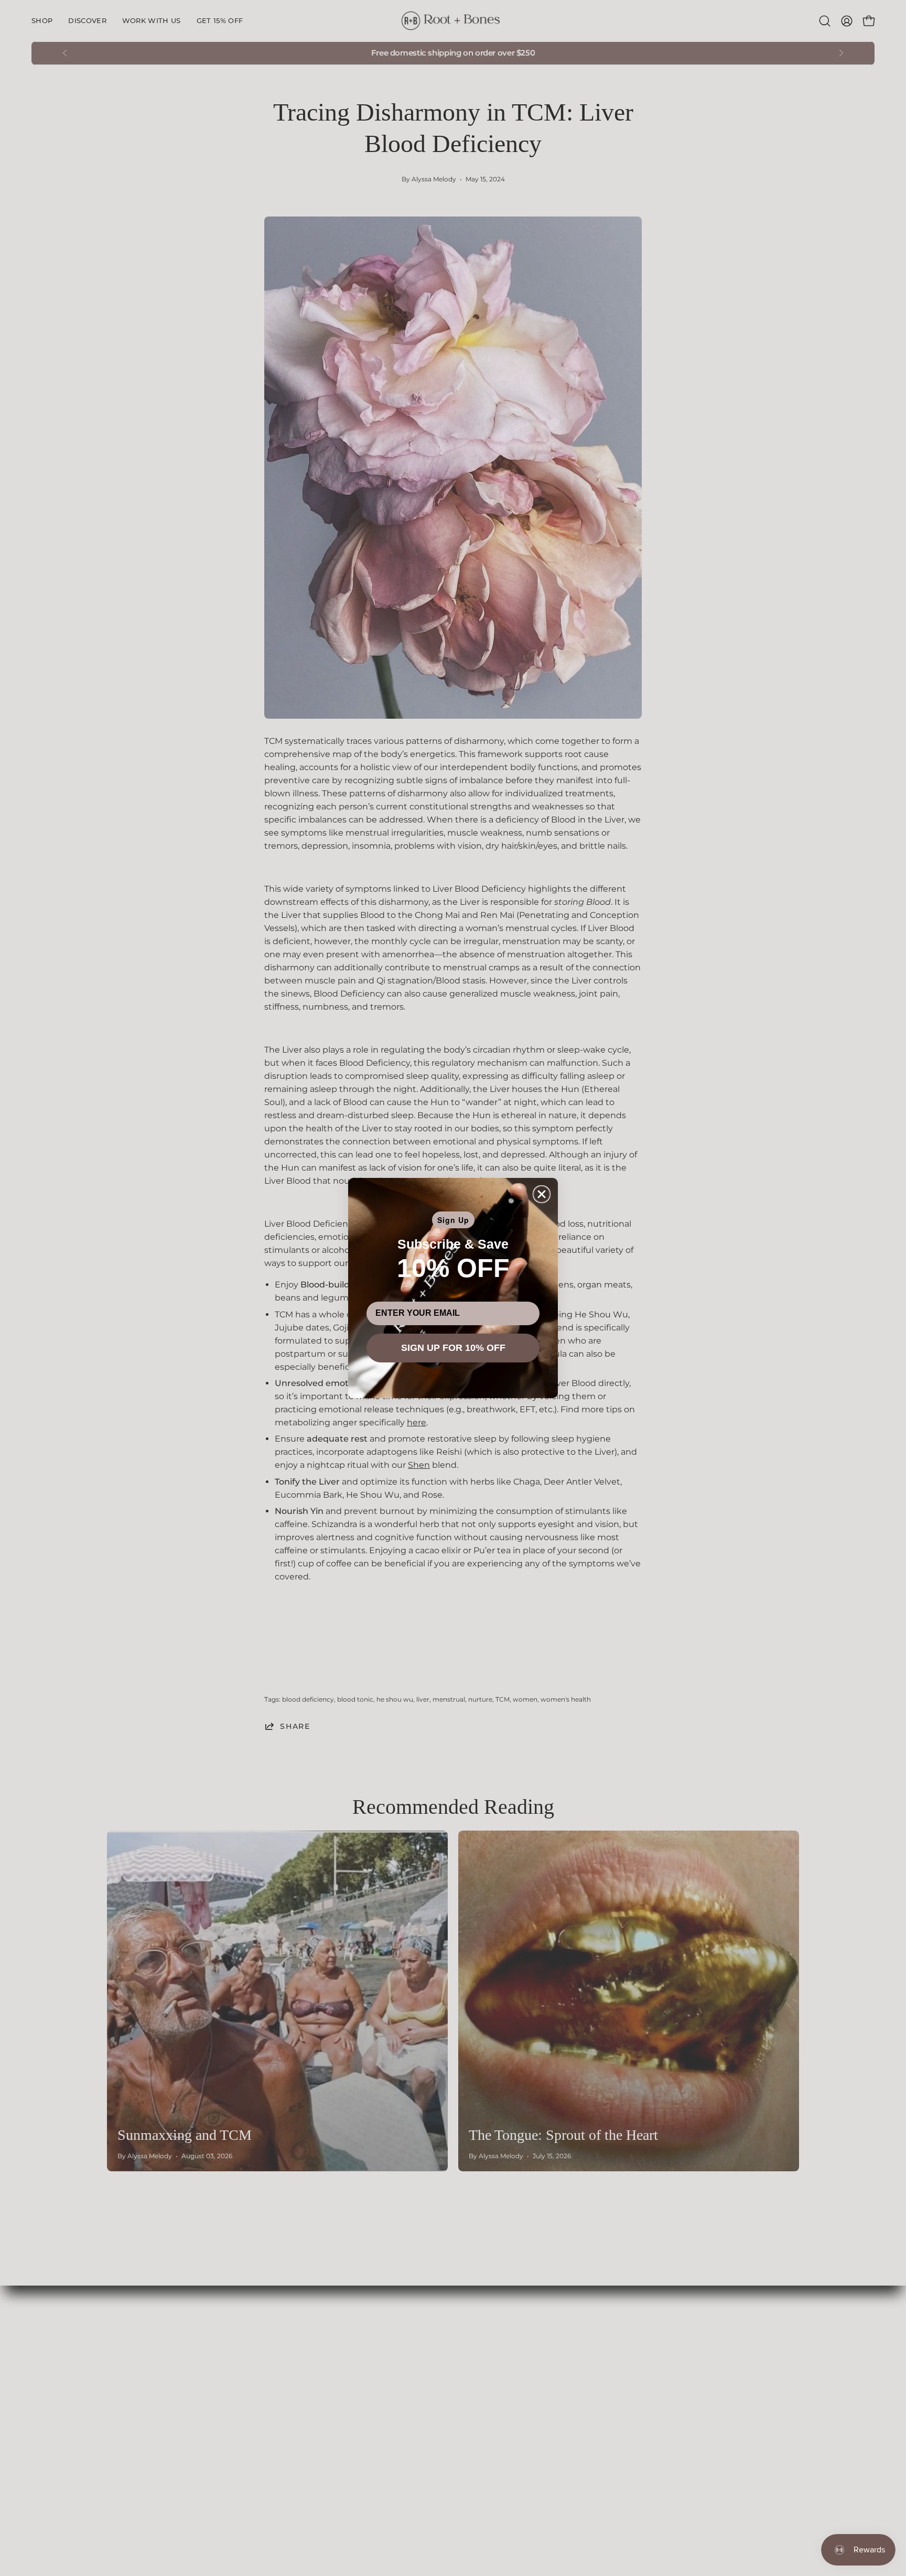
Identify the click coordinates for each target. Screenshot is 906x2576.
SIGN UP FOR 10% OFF (453, 1348)
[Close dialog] (542, 1194)
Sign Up (453, 1220)
